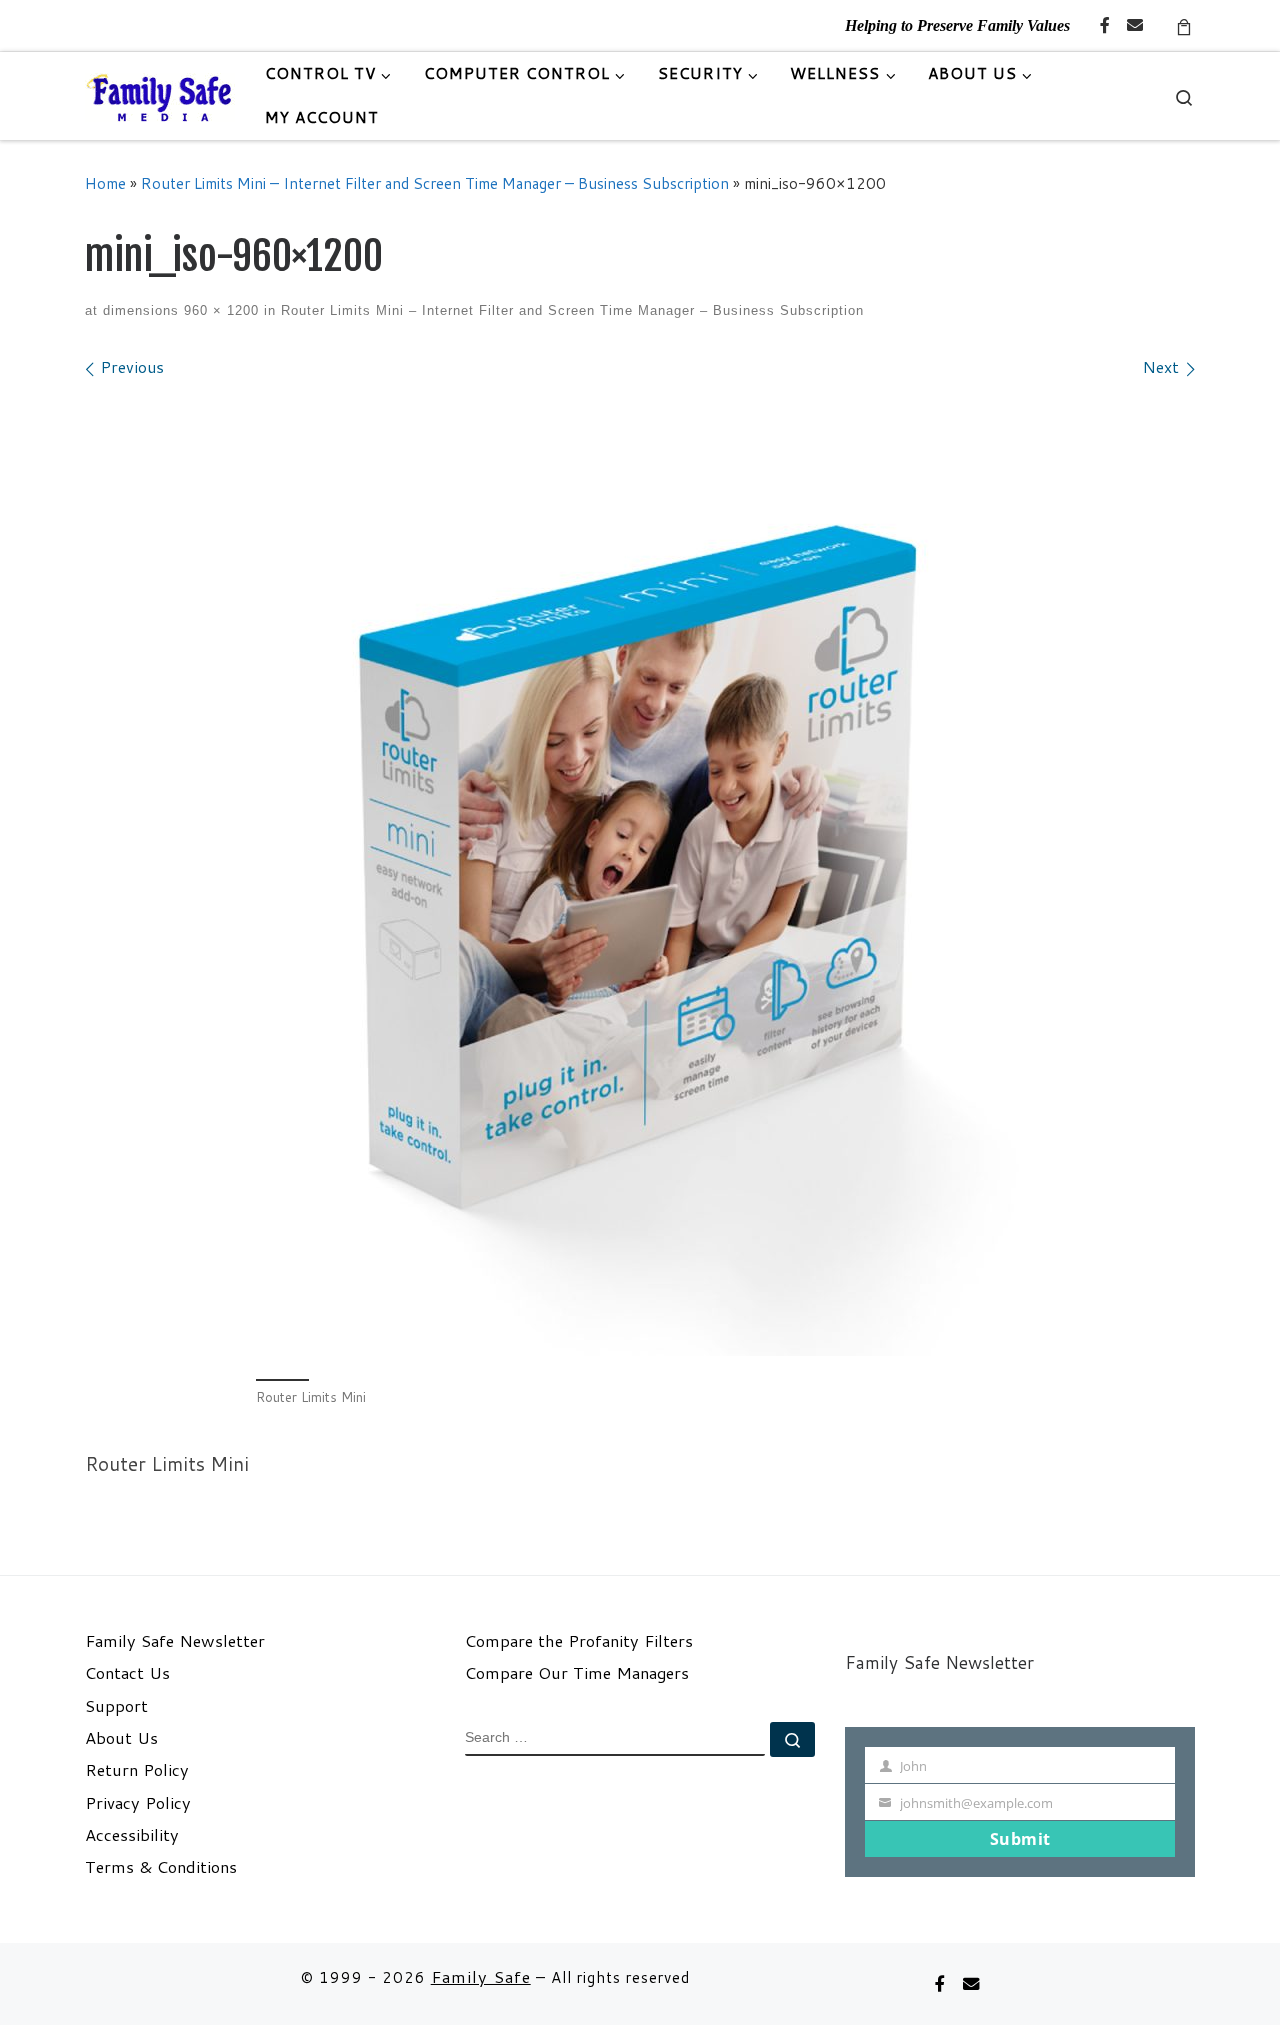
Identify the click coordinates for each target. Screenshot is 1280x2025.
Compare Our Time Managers (577, 1673)
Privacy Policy (138, 1803)
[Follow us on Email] (1135, 25)
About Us (121, 1738)
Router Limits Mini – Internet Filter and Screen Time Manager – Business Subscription (435, 183)
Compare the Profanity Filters (579, 1641)
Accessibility (132, 1835)
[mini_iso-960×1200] (640, 876)
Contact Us (127, 1673)
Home (105, 183)
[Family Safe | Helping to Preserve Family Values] (160, 95)
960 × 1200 (219, 310)
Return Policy (137, 1770)
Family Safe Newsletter (175, 1641)
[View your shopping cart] (1184, 25)
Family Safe (481, 1976)
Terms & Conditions (161, 1867)
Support (116, 1706)
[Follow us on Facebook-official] (1105, 25)
